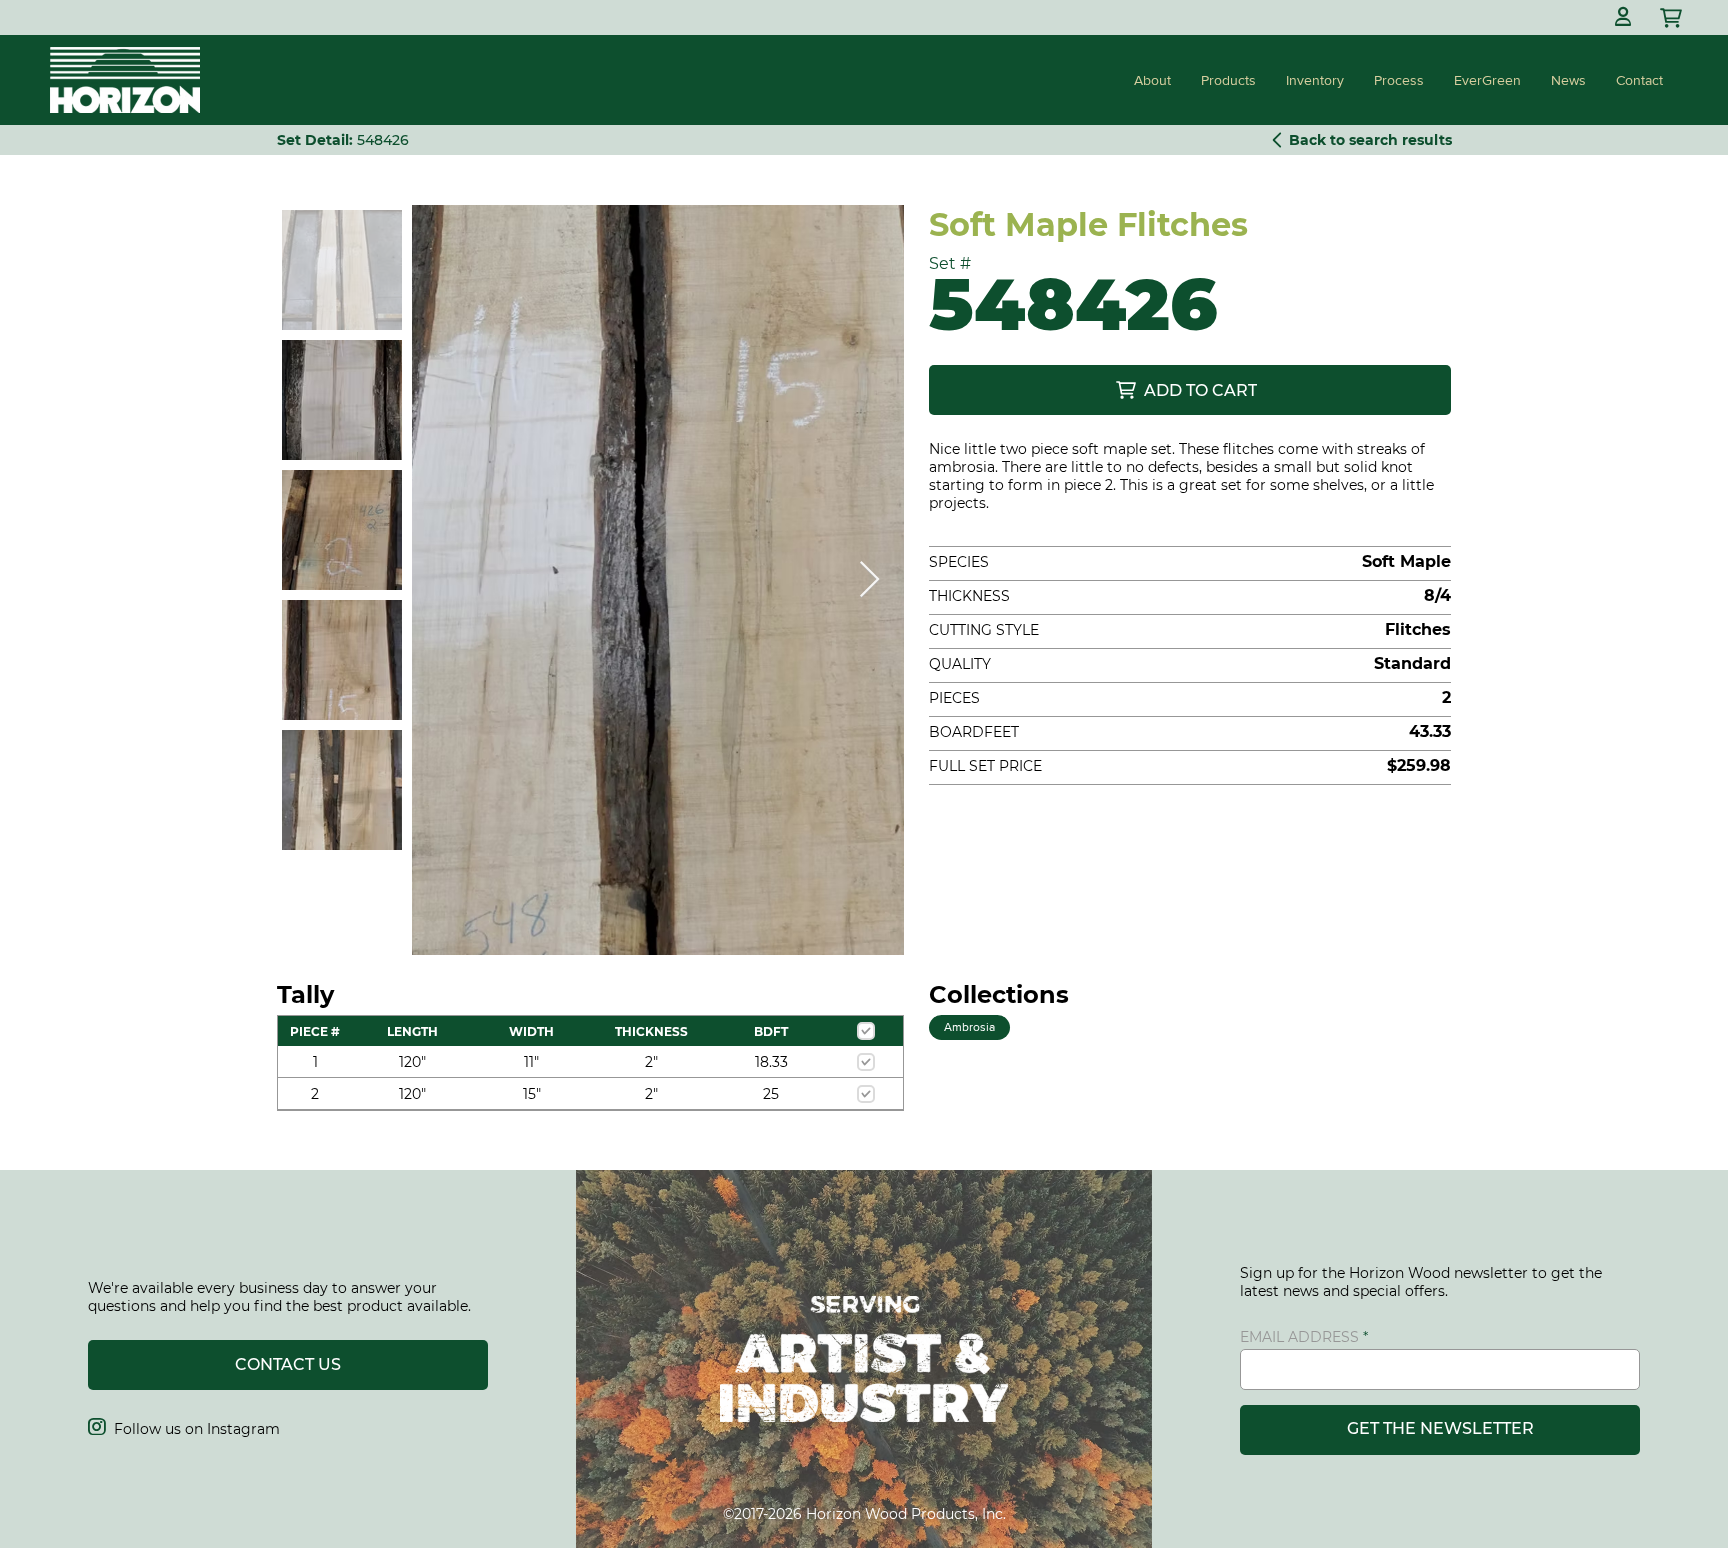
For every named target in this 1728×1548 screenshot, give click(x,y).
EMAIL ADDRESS (1299, 1337)
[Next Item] (869, 580)
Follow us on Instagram (184, 1429)
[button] (1623, 17)
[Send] (1673, 17)
